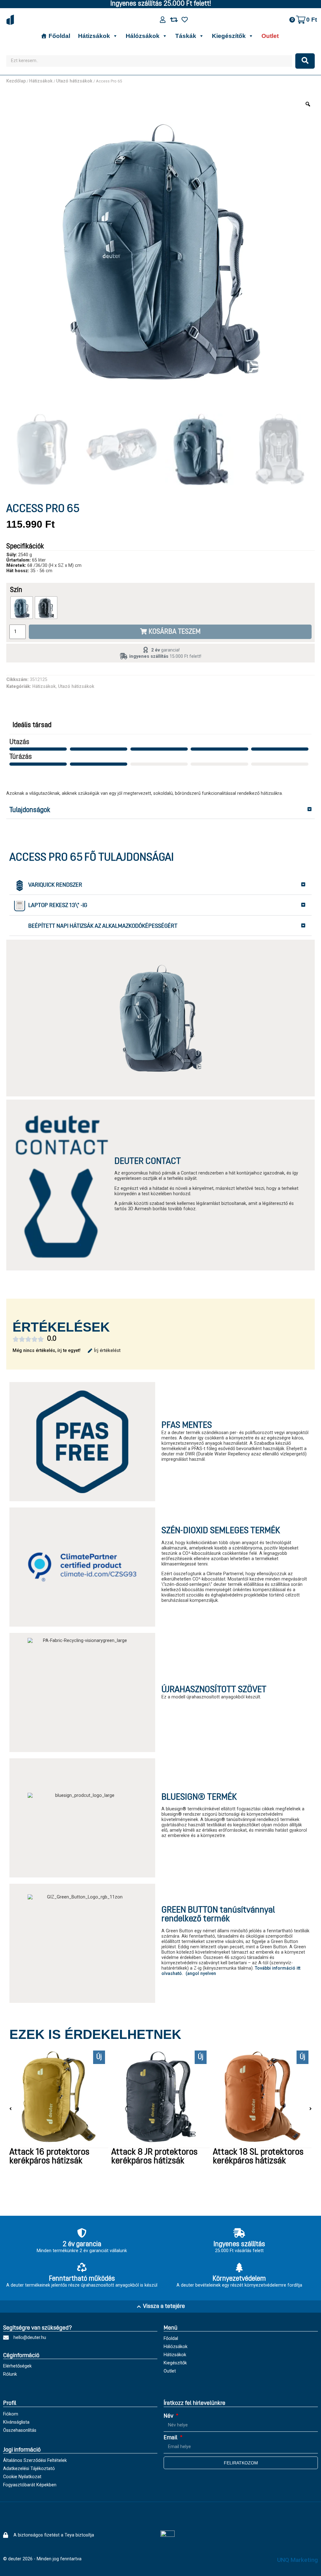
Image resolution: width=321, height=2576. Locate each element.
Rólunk (10, 2374)
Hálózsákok (143, 36)
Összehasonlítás (20, 2430)
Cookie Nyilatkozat (22, 2477)
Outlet (270, 36)
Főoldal (59, 36)
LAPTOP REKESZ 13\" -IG (58, 906)
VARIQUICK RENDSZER (55, 885)
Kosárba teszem (175, 632)
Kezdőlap (16, 81)
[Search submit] (305, 61)
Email (171, 2438)
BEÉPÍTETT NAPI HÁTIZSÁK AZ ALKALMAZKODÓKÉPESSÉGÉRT (103, 926)
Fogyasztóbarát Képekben (30, 2485)
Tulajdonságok (30, 810)
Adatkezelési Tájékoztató (29, 2469)
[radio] (22, 608)
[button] (160, 811)
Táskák (186, 36)
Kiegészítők (229, 36)
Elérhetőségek (17, 2366)
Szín (16, 590)
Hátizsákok (94, 36)
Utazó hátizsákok (74, 81)
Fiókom (11, 2414)
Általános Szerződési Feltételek (35, 2460)
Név (169, 2416)
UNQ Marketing (297, 2560)
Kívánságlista (16, 2422)
